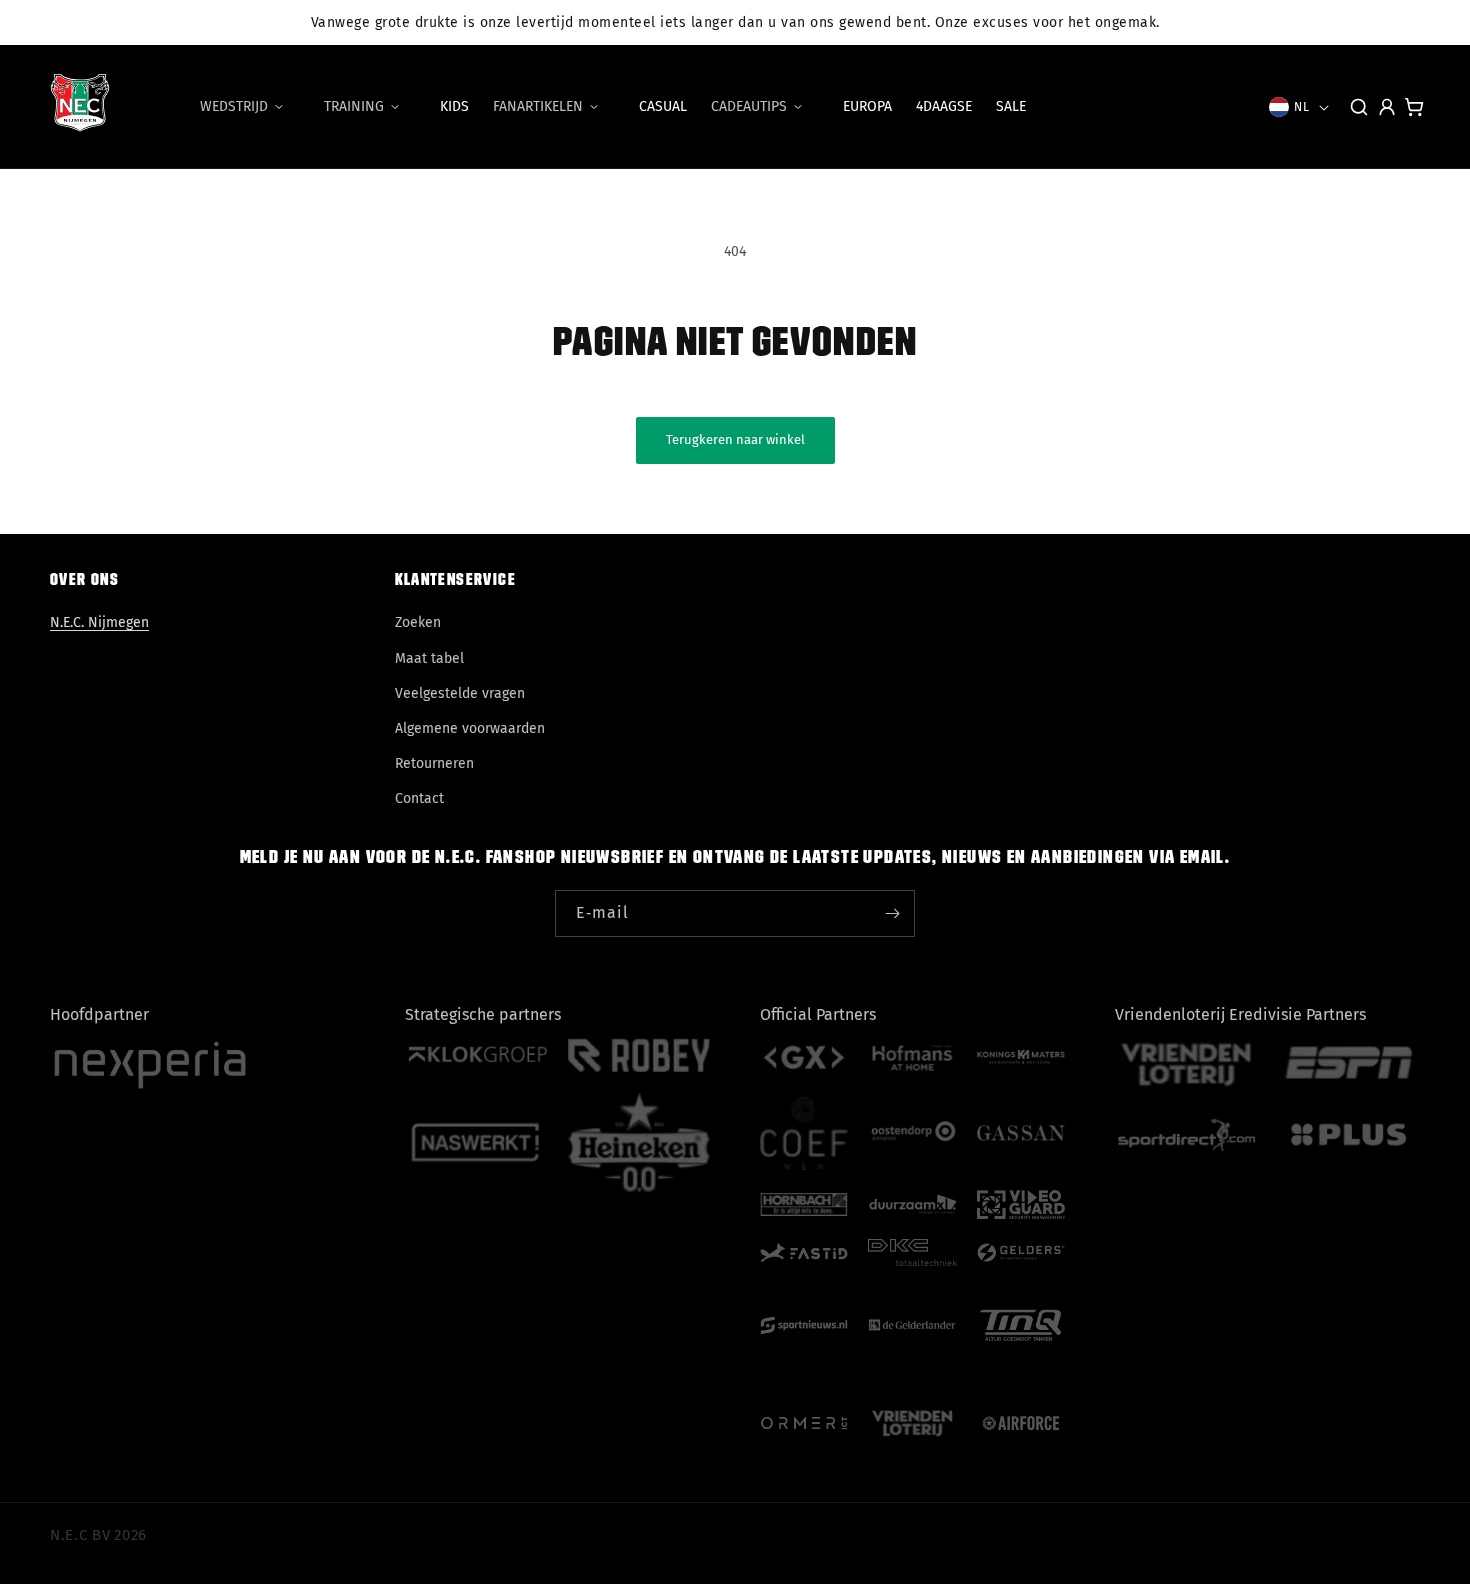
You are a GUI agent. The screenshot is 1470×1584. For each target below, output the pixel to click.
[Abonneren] (892, 913)
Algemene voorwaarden (470, 728)
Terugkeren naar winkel (735, 439)
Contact (419, 798)
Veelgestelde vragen (460, 693)
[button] (250, 107)
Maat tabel (429, 658)
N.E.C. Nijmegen (99, 622)
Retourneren (434, 763)
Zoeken (418, 622)
